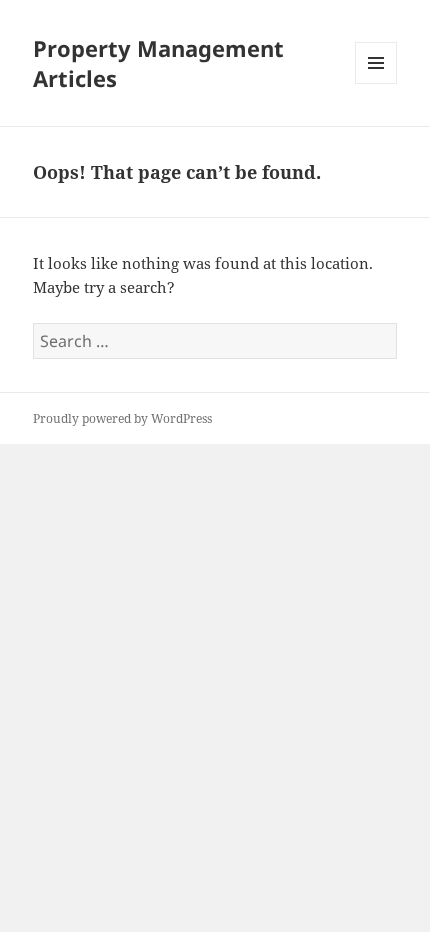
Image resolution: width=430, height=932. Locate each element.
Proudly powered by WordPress (122, 418)
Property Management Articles (158, 63)
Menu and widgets (376, 83)
